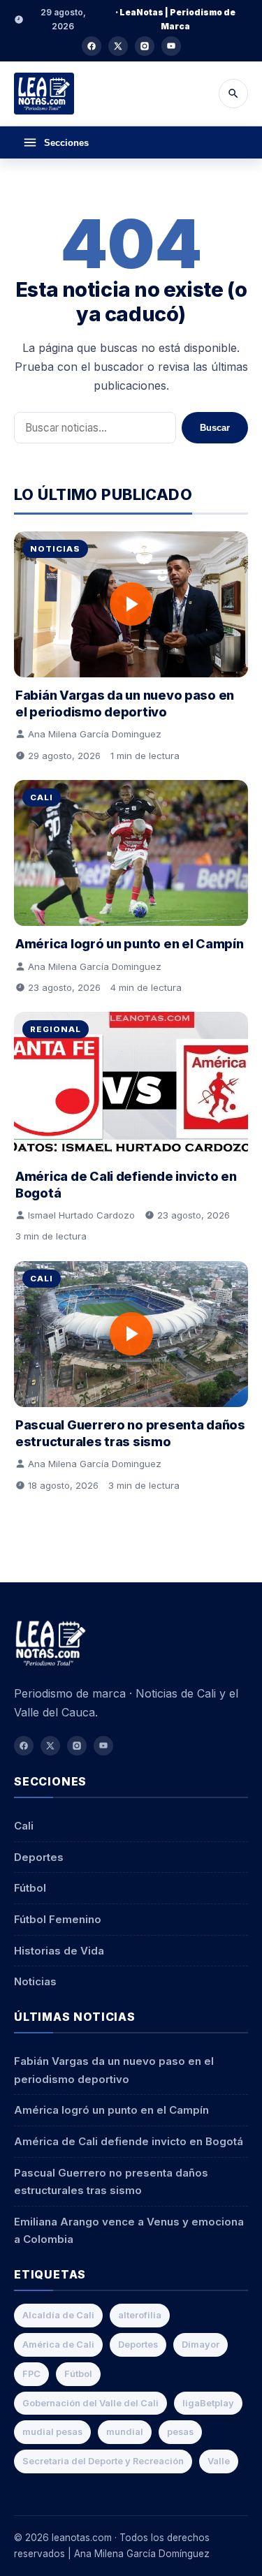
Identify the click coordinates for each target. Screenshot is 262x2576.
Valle (219, 2461)
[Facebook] (92, 46)
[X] (118, 46)
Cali (42, 797)
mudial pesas (52, 2432)
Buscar (215, 428)
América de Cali (58, 2345)
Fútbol (30, 1888)
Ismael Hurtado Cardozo (81, 1215)
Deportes (39, 1857)
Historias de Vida (59, 1951)
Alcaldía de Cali (58, 2315)
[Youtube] (171, 46)
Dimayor (201, 2345)
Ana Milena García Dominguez (95, 734)
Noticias (55, 549)
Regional (56, 1029)
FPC (31, 2374)
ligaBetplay (208, 2403)
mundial (125, 2432)
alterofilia (140, 2315)
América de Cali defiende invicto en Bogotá (129, 2141)
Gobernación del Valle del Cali (90, 2403)
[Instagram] (145, 46)
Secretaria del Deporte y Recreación (103, 2461)
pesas (180, 2432)
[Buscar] (233, 94)
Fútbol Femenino (58, 1919)
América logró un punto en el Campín (130, 944)
